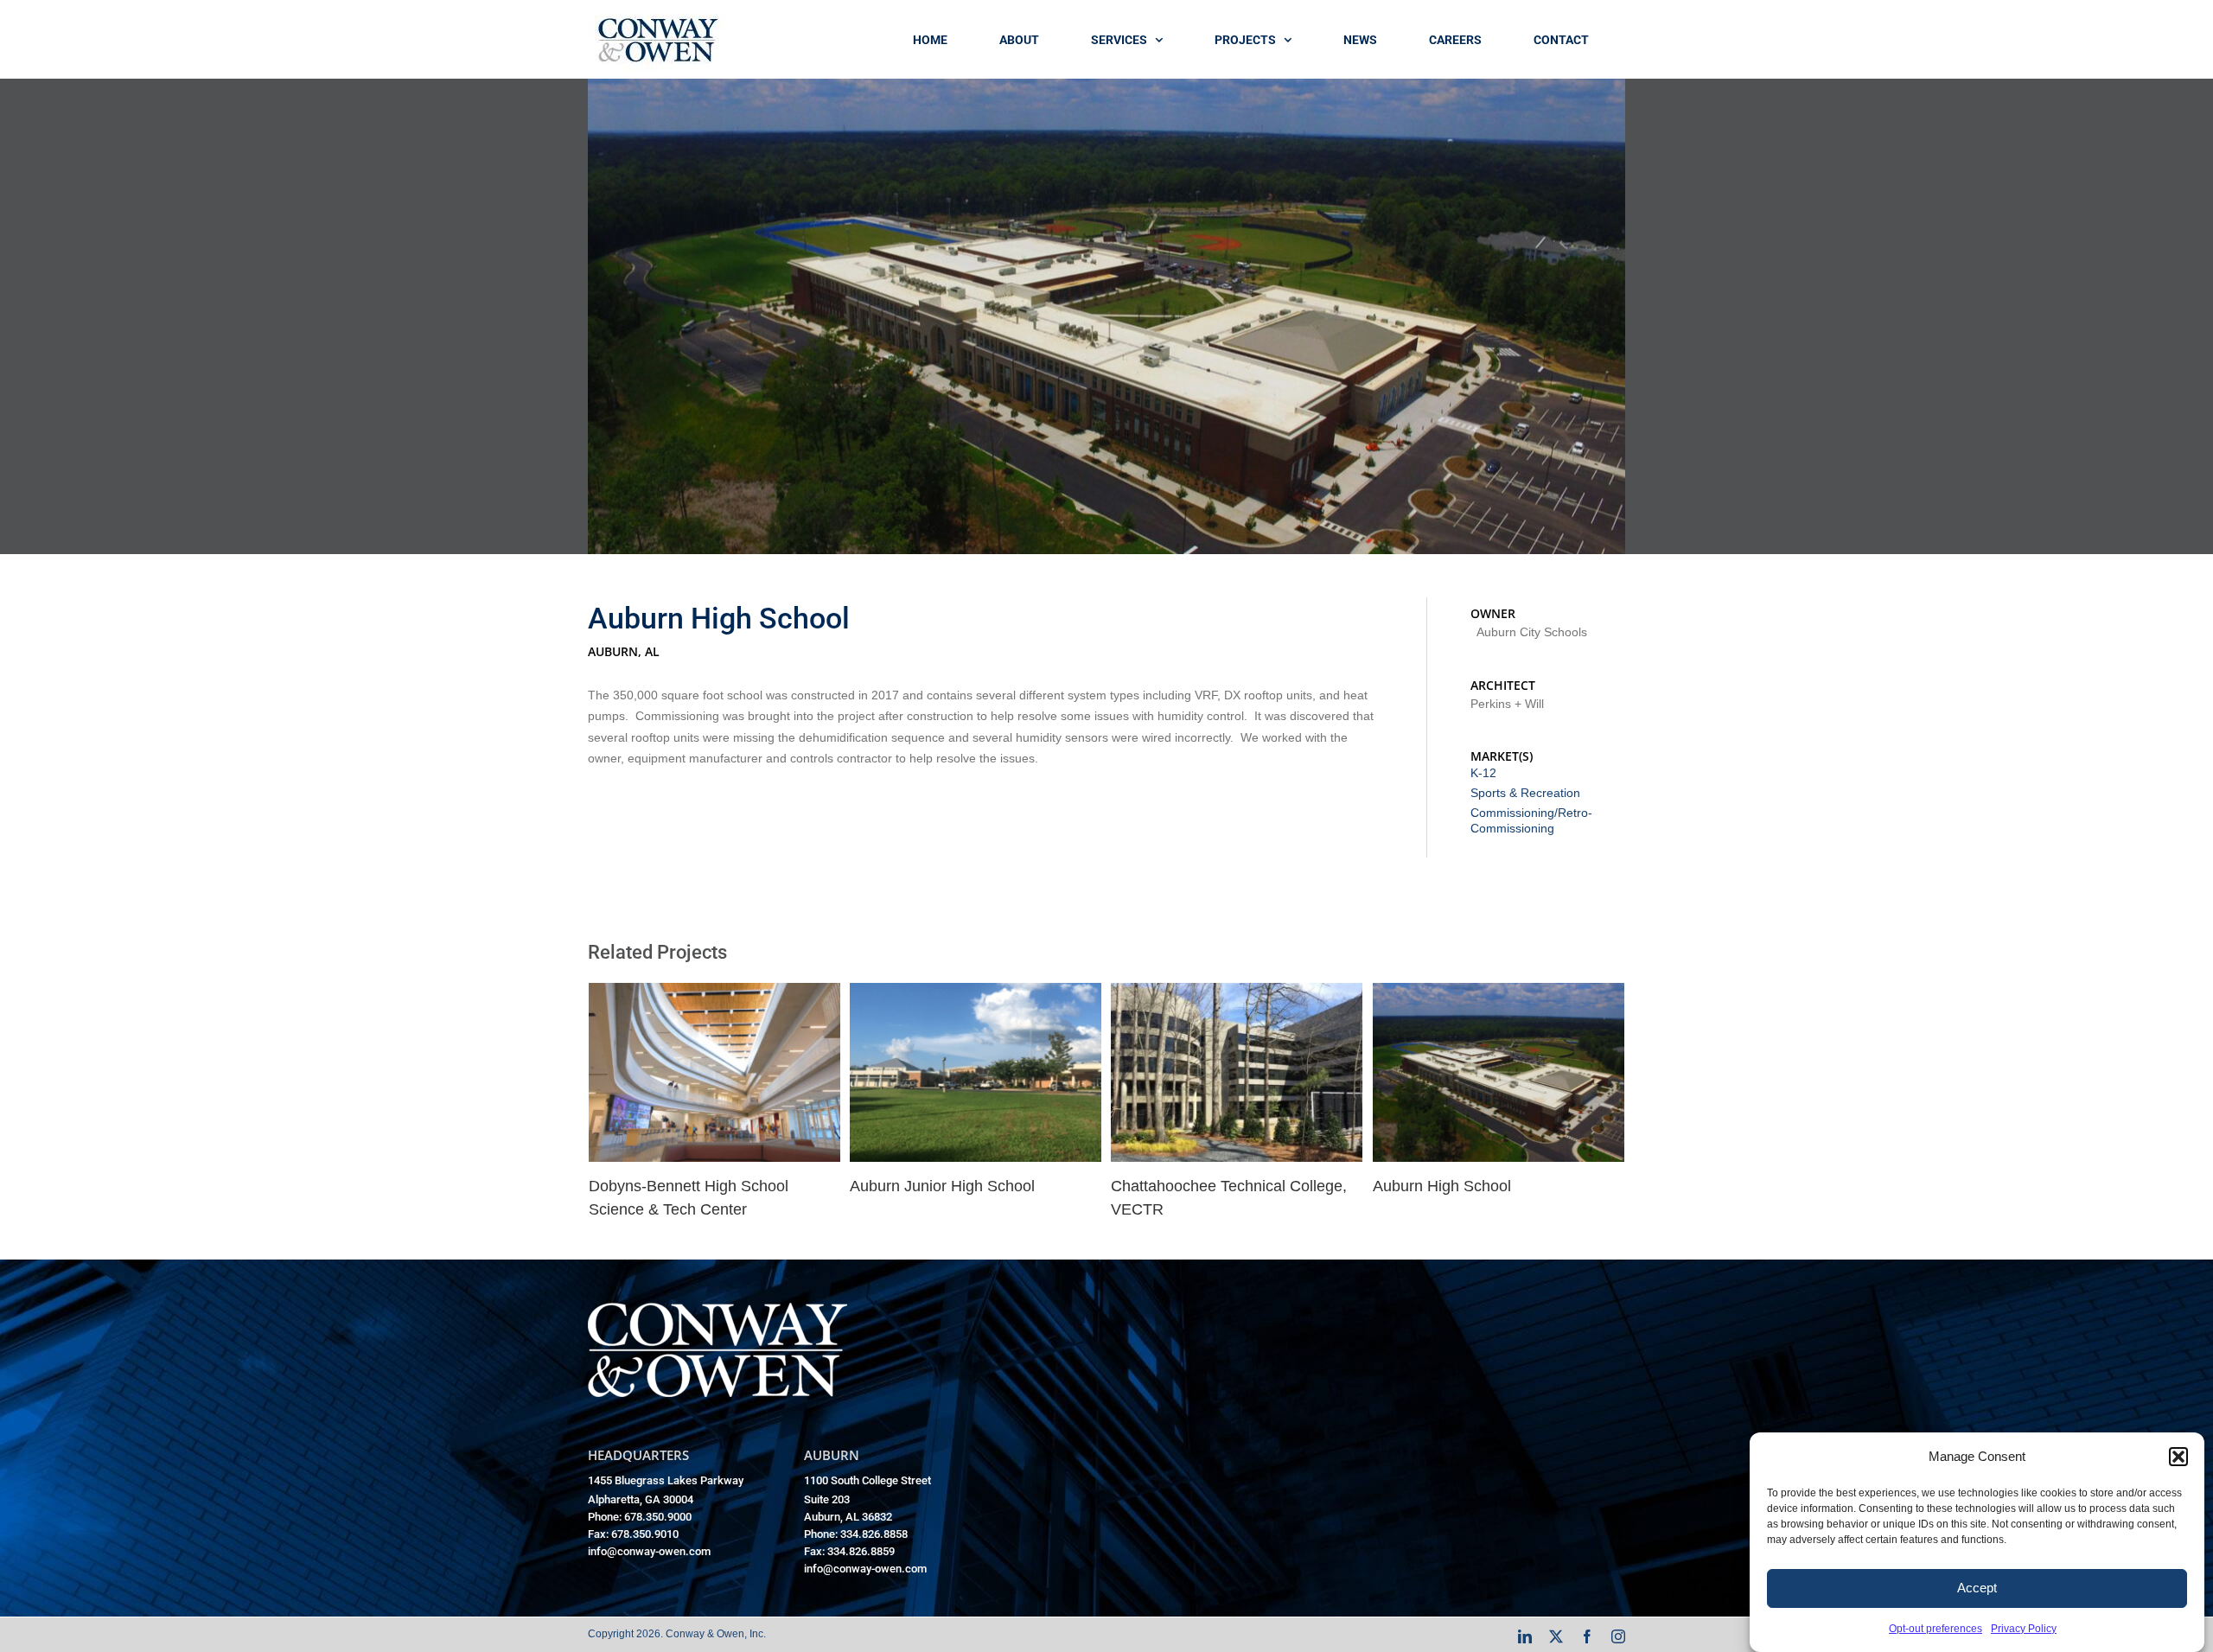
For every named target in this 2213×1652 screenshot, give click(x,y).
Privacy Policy (2024, 1629)
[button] (2178, 1457)
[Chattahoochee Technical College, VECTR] (1237, 994)
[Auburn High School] (1499, 994)
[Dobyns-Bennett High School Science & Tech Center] (714, 994)
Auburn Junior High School (942, 1186)
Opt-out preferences (1936, 1629)
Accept (1977, 1588)
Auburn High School (1442, 1186)
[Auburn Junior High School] (976, 994)
